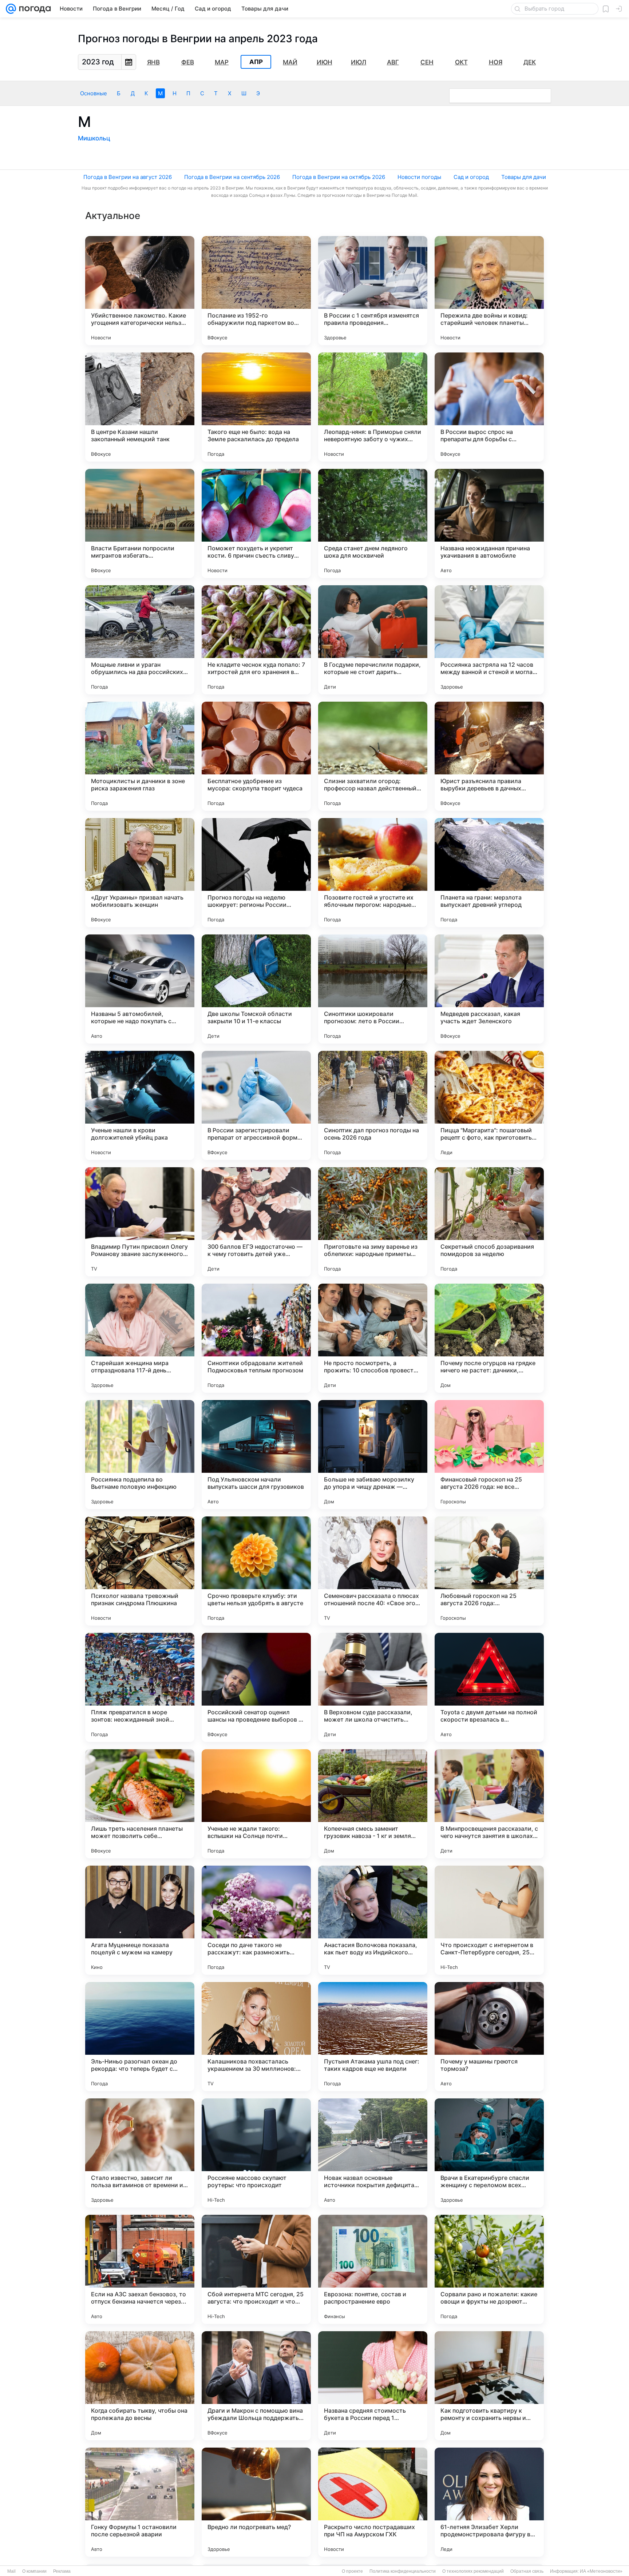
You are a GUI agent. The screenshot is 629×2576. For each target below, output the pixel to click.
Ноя (496, 62)
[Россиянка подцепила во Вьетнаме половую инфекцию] (140, 1455)
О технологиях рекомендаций (473, 2571)
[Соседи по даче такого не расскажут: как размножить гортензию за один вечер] (256, 1920)
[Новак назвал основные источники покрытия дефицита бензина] (373, 2153)
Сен (427, 62)
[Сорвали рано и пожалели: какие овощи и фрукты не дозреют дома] (489, 2269)
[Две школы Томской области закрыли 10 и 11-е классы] (256, 989)
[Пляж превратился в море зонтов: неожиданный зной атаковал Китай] (140, 1687)
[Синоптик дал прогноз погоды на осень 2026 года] (373, 1105)
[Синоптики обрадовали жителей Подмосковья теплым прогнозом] (256, 1338)
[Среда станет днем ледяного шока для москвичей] (373, 523)
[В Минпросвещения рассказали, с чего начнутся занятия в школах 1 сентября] (489, 1804)
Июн (325, 62)
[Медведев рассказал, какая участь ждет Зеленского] (489, 989)
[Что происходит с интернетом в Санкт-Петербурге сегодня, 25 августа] (489, 1920)
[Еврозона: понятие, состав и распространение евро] (373, 2269)
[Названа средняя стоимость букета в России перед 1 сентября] (373, 2386)
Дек (530, 62)
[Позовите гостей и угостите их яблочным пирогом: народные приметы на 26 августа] (373, 873)
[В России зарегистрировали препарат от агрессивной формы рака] (256, 1105)
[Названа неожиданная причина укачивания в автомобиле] (489, 523)
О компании (34, 2571)
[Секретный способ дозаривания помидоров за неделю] (489, 1222)
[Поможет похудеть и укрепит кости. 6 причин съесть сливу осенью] (256, 523)
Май (290, 62)
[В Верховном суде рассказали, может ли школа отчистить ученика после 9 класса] (373, 1687)
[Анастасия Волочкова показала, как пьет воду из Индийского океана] (373, 1920)
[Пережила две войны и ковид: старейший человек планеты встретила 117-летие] (489, 291)
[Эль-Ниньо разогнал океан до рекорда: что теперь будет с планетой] (140, 2037)
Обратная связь (527, 2571)
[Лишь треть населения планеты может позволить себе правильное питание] (140, 1804)
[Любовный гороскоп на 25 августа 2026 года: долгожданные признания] (489, 1571)
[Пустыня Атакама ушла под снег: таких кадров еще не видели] (373, 2037)
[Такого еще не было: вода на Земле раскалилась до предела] (256, 407)
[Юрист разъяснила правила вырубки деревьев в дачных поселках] (489, 756)
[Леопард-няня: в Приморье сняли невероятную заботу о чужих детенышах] (373, 407)
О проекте (352, 2571)
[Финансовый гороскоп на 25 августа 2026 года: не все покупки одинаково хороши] (489, 1455)
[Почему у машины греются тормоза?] (489, 2037)
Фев (188, 62)
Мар (222, 62)
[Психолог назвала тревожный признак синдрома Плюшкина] (140, 1571)
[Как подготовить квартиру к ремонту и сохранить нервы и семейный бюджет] (489, 2386)
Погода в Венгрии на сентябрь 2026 (232, 177)
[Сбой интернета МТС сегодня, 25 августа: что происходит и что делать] (256, 2269)
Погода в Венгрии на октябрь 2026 (339, 177)
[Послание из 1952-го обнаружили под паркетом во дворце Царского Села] (256, 291)
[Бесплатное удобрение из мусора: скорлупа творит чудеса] (256, 756)
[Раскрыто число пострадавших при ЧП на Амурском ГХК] (373, 2502)
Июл (359, 62)
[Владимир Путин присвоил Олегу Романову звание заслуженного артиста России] (140, 1222)
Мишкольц (94, 138)
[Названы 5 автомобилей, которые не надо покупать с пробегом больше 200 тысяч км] (140, 989)
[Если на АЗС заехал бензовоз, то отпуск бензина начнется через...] (140, 2269)
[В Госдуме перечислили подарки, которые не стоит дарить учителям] (373, 640)
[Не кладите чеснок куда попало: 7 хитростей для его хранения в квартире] (256, 640)
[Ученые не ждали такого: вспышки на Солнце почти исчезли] (256, 1804)
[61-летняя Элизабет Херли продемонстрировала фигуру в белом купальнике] (489, 2502)
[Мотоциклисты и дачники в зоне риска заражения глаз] (140, 756)
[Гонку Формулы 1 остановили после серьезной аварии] (140, 2502)
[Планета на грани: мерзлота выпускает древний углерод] (489, 873)
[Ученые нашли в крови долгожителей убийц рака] (140, 1105)
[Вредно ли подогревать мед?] (256, 2502)
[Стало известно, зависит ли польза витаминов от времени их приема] (140, 2153)
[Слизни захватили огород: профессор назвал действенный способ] (373, 756)
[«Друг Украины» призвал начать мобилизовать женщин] (140, 873)
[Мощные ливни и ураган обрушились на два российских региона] (140, 640)
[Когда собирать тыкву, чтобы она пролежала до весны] (140, 2386)
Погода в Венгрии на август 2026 (128, 177)
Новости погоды (419, 177)
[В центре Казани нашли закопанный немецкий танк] (140, 407)
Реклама (62, 2571)
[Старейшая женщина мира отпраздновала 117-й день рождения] (140, 1338)
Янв (153, 62)
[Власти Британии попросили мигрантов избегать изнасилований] (140, 523)
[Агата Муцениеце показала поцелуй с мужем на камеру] (140, 1920)
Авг (393, 62)
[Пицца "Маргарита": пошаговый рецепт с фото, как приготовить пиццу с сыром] (489, 1105)
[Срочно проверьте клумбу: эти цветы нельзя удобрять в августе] (256, 1571)
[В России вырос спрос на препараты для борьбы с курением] (489, 407)
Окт (461, 62)
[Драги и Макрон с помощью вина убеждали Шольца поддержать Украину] (256, 2386)
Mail (11, 2571)
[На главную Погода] (33, 9)
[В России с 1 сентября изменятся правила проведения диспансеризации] (373, 291)
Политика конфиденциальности (403, 2571)
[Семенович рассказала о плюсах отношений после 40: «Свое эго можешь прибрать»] (373, 1571)
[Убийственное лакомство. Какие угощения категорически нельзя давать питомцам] (140, 291)
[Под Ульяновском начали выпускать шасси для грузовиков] (256, 1455)
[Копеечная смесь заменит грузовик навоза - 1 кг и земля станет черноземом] (373, 1804)
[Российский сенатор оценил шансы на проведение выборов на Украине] (256, 1687)
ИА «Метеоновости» (601, 2571)
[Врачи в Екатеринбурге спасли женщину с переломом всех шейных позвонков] (489, 2153)
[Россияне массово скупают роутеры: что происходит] (256, 2153)
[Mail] (11, 9)
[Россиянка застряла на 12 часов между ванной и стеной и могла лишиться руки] (489, 640)
